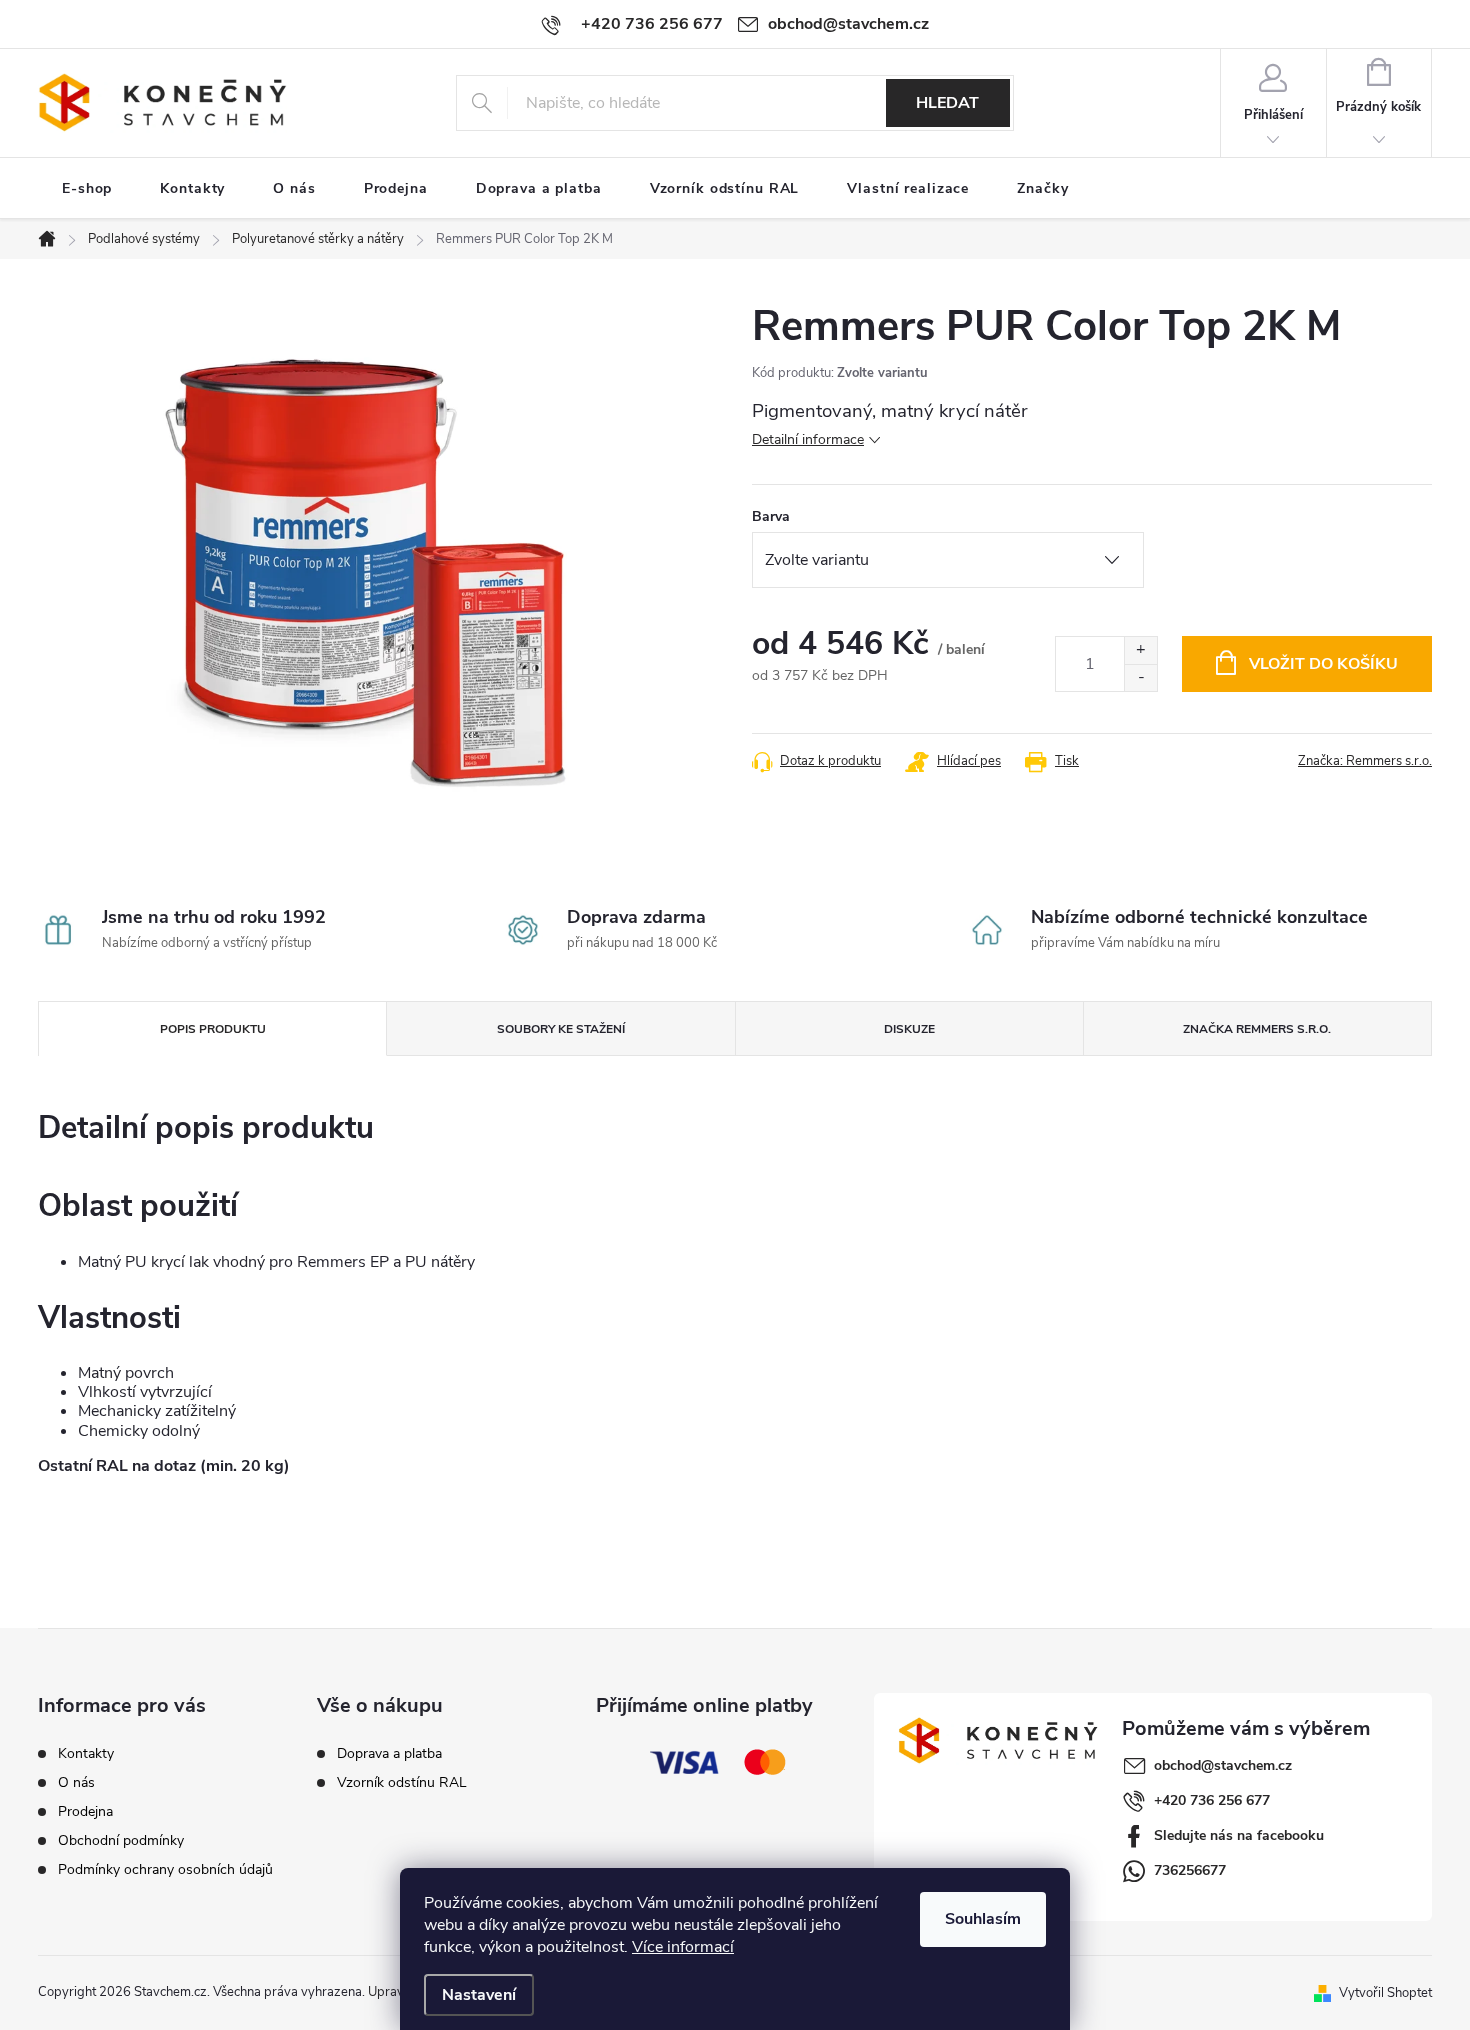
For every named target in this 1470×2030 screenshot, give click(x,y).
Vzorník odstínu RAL (402, 1783)
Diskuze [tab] (909, 1029)
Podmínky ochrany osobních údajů (165, 1869)
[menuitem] (87, 189)
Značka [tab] (1257, 1029)
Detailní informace (808, 439)
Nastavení (479, 1995)
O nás (76, 1782)
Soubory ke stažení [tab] (561, 1029)
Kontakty (86, 1753)
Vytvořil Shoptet (1385, 1992)
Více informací (683, 1947)
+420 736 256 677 (1212, 1800)
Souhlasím (983, 1919)
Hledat (947, 103)
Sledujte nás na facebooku (1239, 1835)
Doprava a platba (389, 1754)
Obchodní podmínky (121, 1840)
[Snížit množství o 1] (1140, 677)
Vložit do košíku (1323, 664)
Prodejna (85, 1811)
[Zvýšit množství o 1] (1140, 650)
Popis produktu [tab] (213, 1029)
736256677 (1190, 1870)
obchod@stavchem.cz (1223, 1765)
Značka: (1365, 761)
